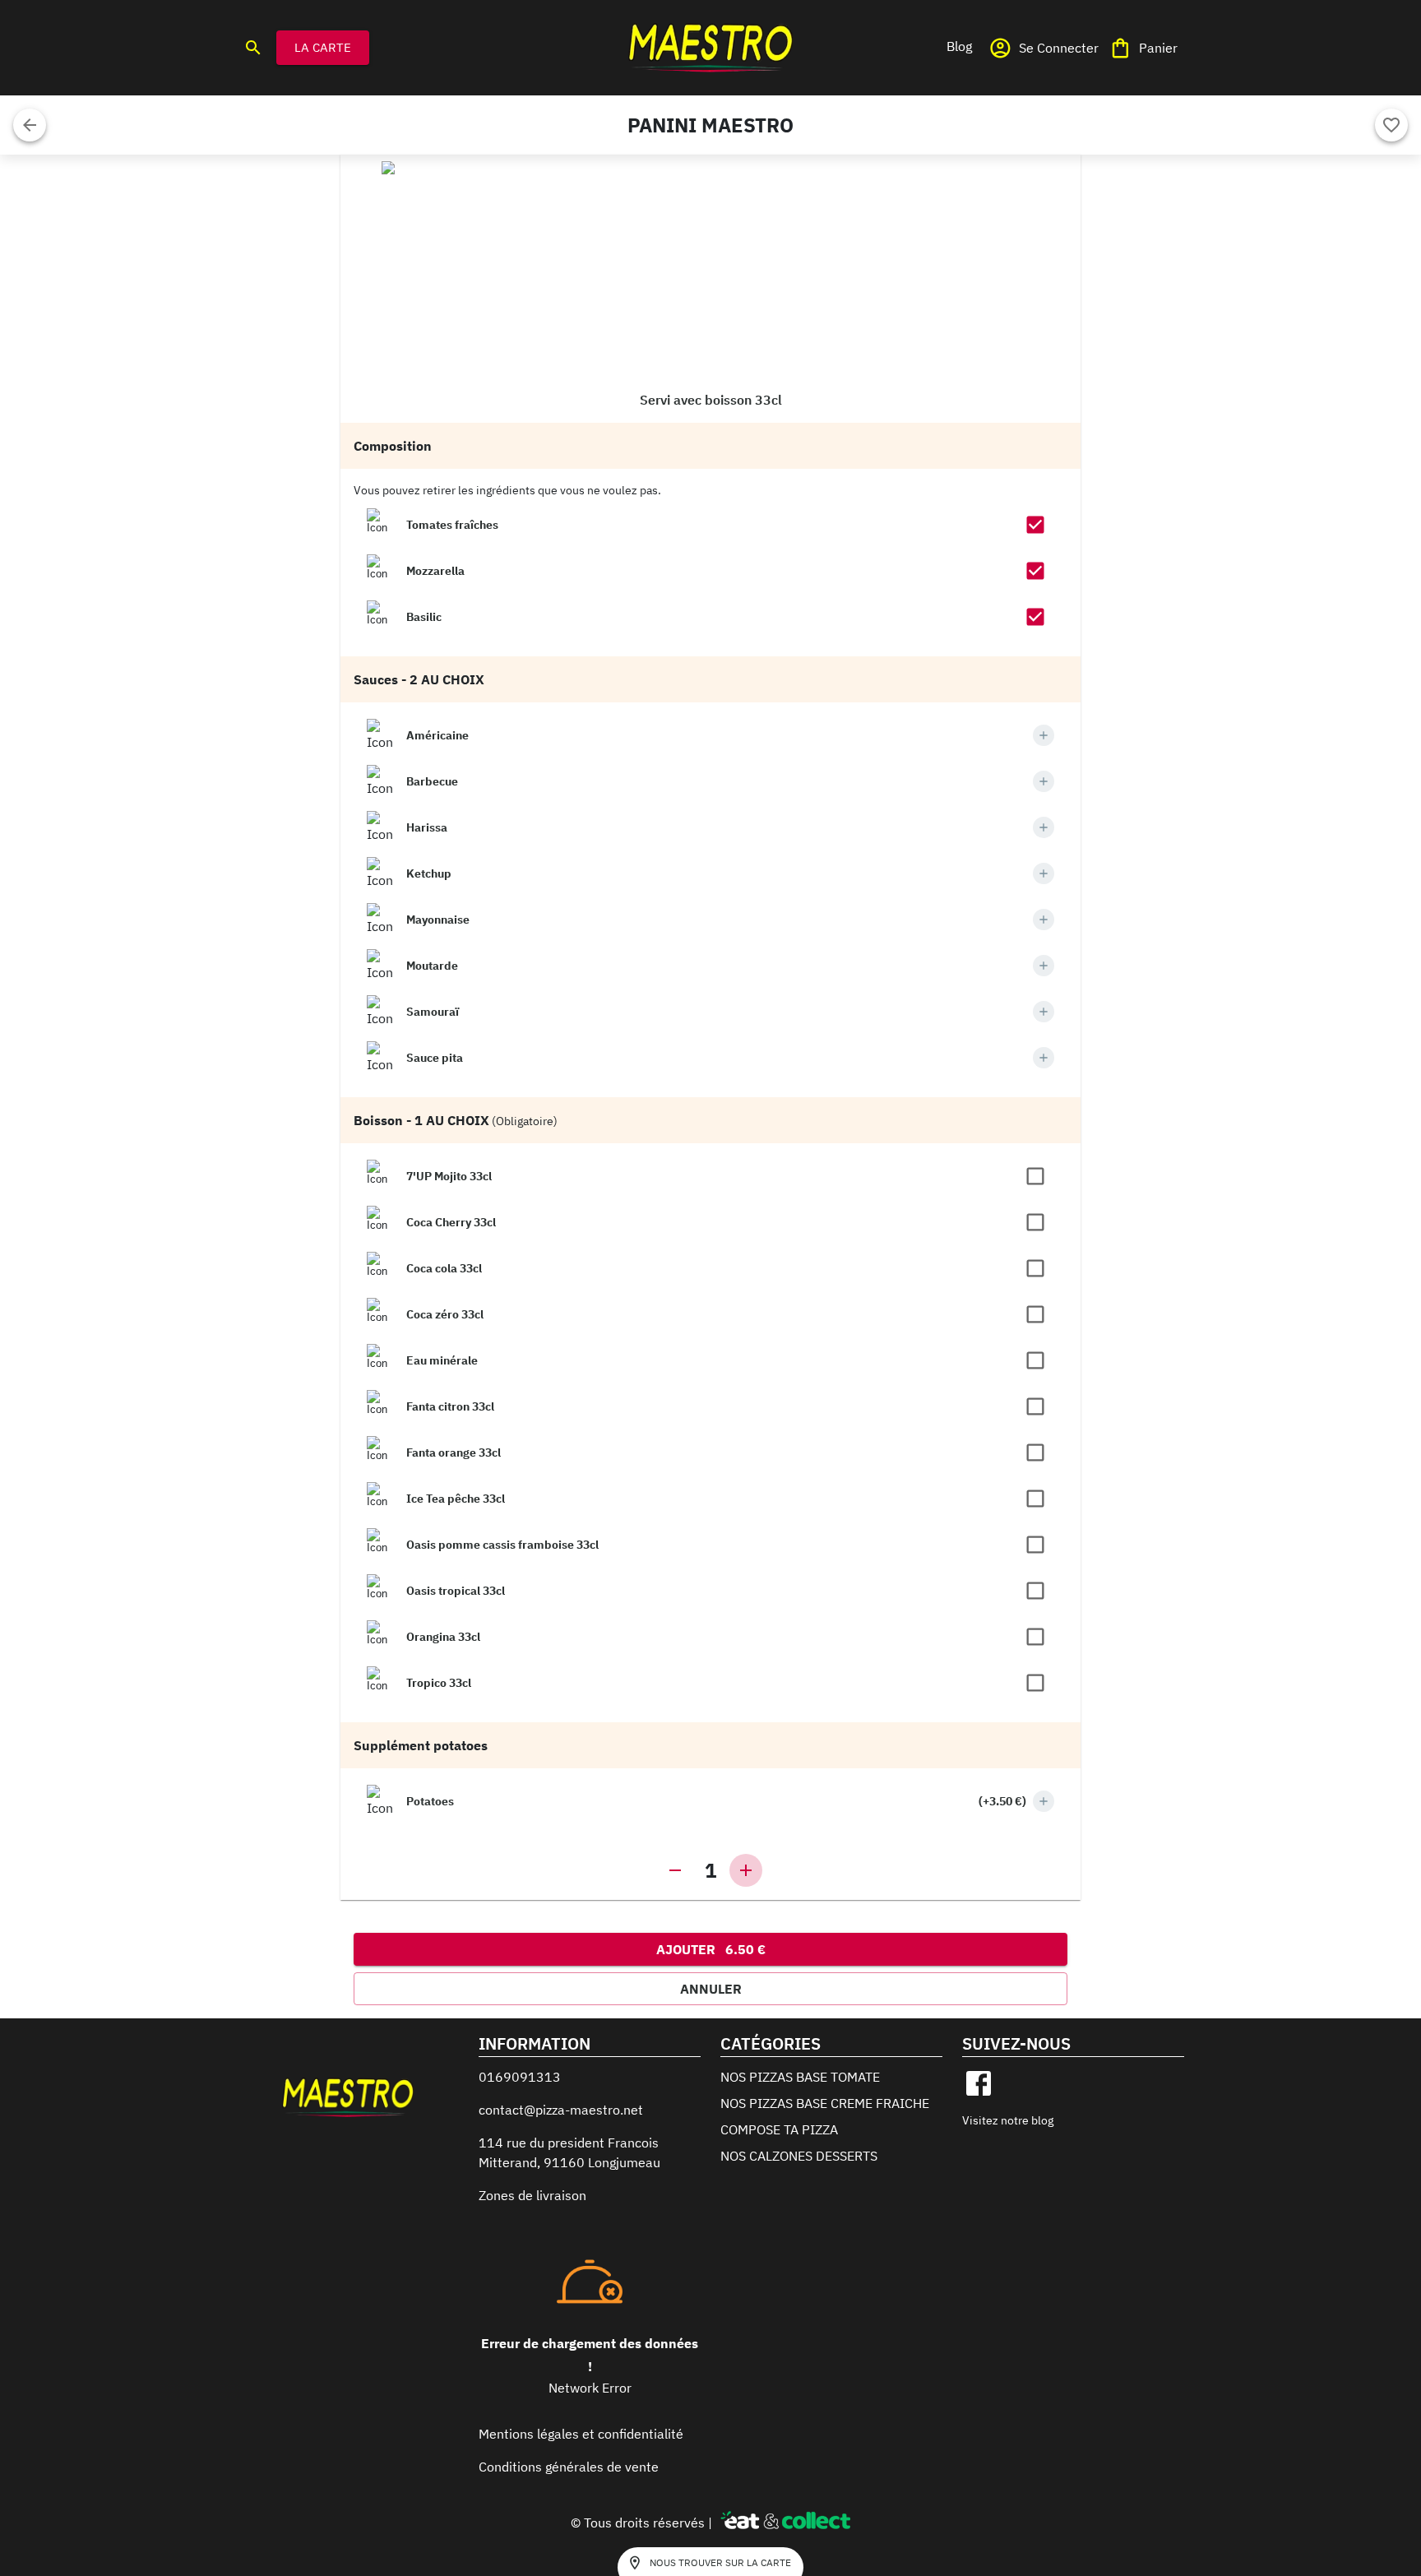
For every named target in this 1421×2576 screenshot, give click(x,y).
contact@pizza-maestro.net (561, 2110)
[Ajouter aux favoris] (1391, 125)
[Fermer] (30, 125)
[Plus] (1044, 735)
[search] (253, 48)
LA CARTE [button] (323, 47)
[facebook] (979, 2083)
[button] (959, 46)
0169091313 (520, 2077)
